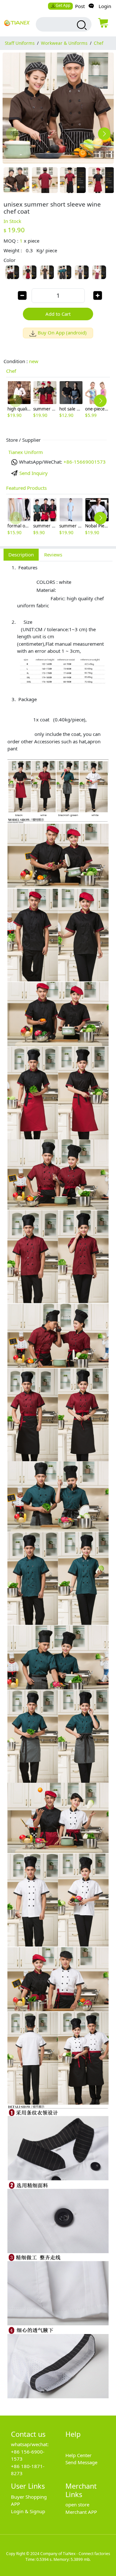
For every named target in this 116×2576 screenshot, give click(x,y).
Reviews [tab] (53, 555)
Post (80, 6)
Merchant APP (81, 2512)
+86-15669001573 (85, 462)
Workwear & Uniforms (64, 43)
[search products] (81, 25)
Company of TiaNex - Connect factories (75, 2554)
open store (77, 2504)
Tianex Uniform (26, 452)
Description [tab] (21, 555)
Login (105, 6)
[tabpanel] (58, 1485)
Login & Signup (28, 2511)
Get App (63, 5)
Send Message (81, 2462)
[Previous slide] (12, 134)
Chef (99, 43)
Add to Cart (58, 314)
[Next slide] (104, 134)
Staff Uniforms (20, 43)
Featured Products (26, 488)
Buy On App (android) (62, 333)
